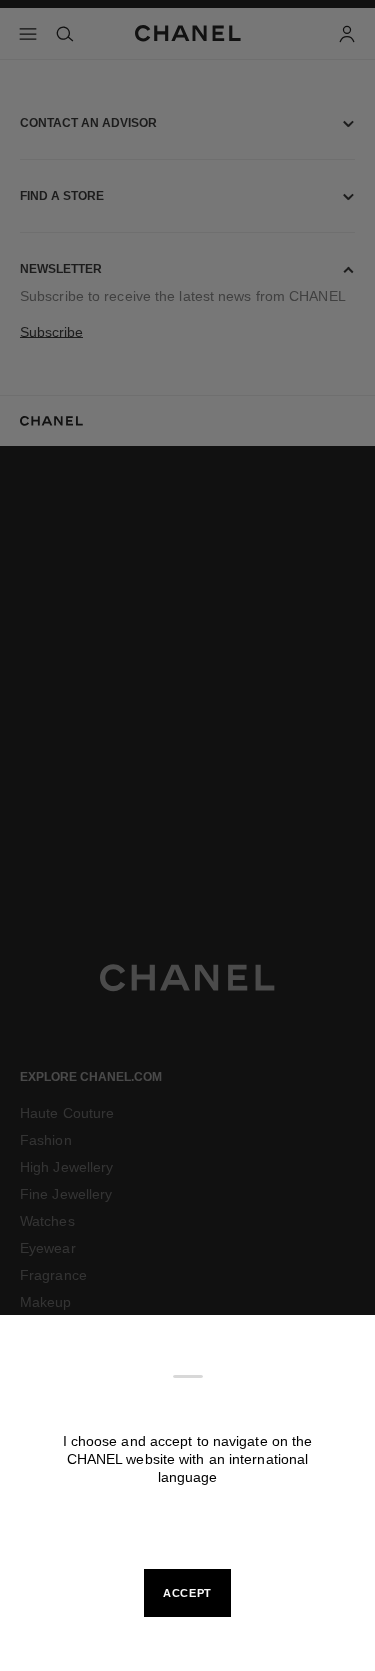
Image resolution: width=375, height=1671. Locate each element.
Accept (187, 1593)
